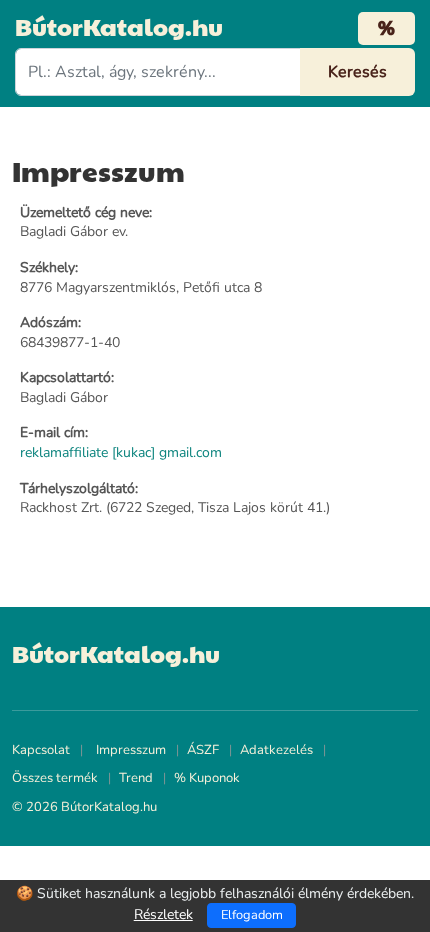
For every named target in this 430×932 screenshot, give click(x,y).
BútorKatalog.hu (119, 26)
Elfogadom (252, 915)
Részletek (163, 914)
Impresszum (131, 750)
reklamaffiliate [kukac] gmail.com (121, 452)
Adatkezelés (276, 750)
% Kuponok (207, 778)
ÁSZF (203, 750)
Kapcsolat (41, 750)
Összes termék (55, 778)
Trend (136, 778)
